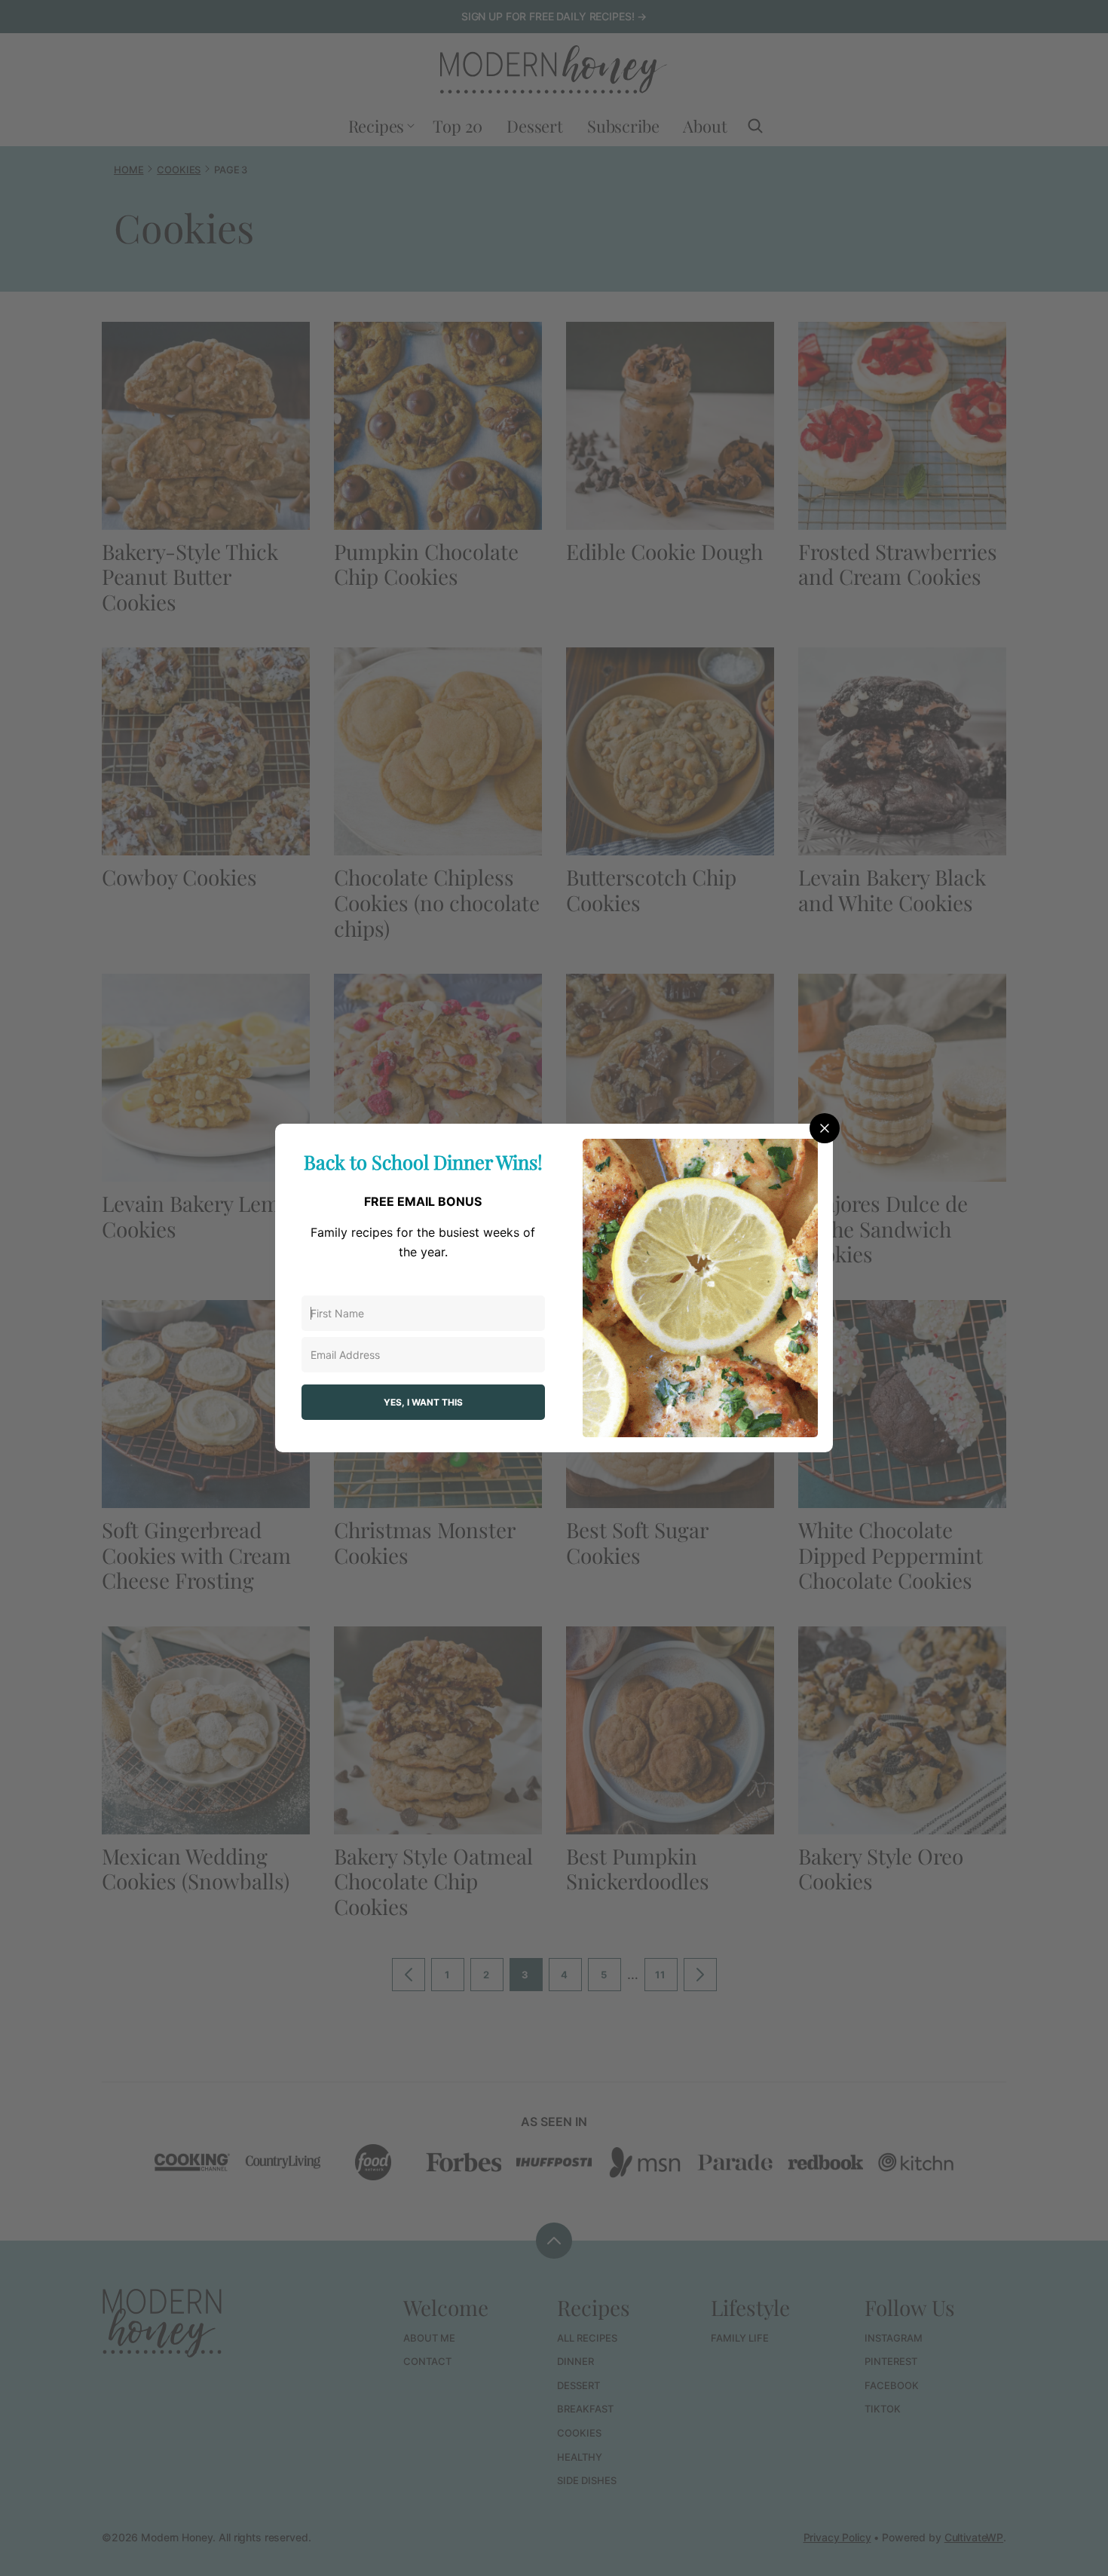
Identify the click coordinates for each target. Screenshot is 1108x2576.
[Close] (825, 1128)
